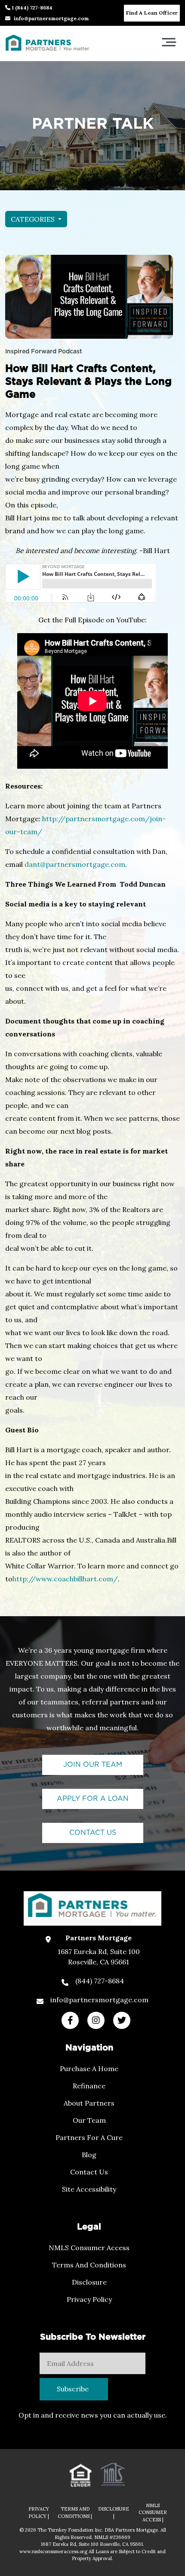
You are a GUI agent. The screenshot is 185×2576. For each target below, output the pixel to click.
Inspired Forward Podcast (44, 352)
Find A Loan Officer (152, 13)
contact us (93, 1833)
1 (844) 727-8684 (31, 8)
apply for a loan (93, 1799)
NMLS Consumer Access (89, 2248)
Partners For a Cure (89, 2137)
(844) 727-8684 (100, 1981)
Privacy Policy (89, 2299)
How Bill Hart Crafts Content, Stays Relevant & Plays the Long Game (88, 382)
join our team (93, 1765)
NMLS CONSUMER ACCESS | (153, 2513)
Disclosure (89, 2282)
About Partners (89, 2103)
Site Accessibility (89, 2189)
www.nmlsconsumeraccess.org (54, 2551)
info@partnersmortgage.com (51, 18)
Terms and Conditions (89, 2265)
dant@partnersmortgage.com (75, 864)
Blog (89, 2155)
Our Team (89, 2120)
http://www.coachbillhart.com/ (65, 1579)
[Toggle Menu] (169, 42)
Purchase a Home (89, 2069)
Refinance (89, 2086)
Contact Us (89, 2172)
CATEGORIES (34, 219)
